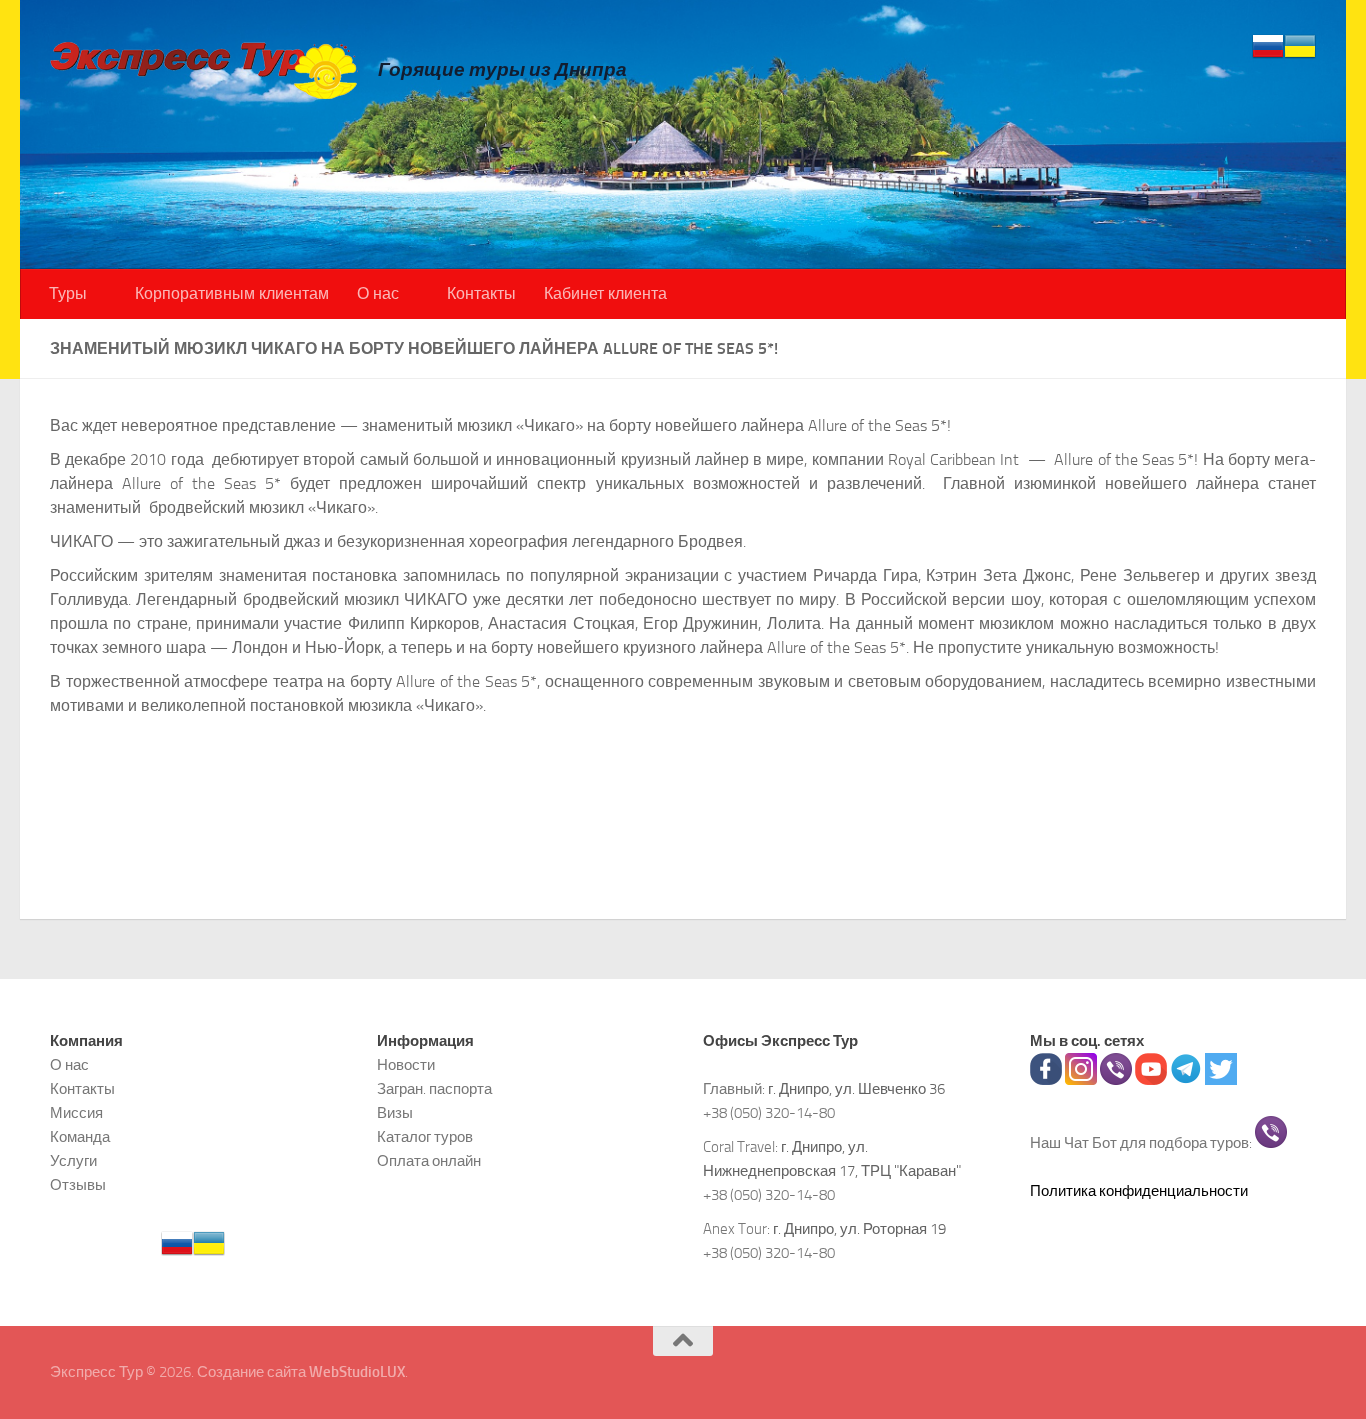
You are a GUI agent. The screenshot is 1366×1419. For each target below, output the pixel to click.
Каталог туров (425, 1137)
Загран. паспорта (434, 1089)
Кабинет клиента (605, 293)
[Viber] (1116, 1080)
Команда (80, 1137)
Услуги (73, 1161)
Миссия (76, 1113)
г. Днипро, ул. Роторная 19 (859, 1229)
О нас (378, 293)
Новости (406, 1065)
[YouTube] (1151, 1080)
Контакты (481, 293)
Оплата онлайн (429, 1161)
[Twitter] (1221, 1080)
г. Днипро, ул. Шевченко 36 (856, 1089)
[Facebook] (1046, 1080)
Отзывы (78, 1185)
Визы (395, 1113)
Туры (68, 293)
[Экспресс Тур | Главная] (204, 69)
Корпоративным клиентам (232, 293)
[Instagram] (1081, 1080)
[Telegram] (1186, 1080)
